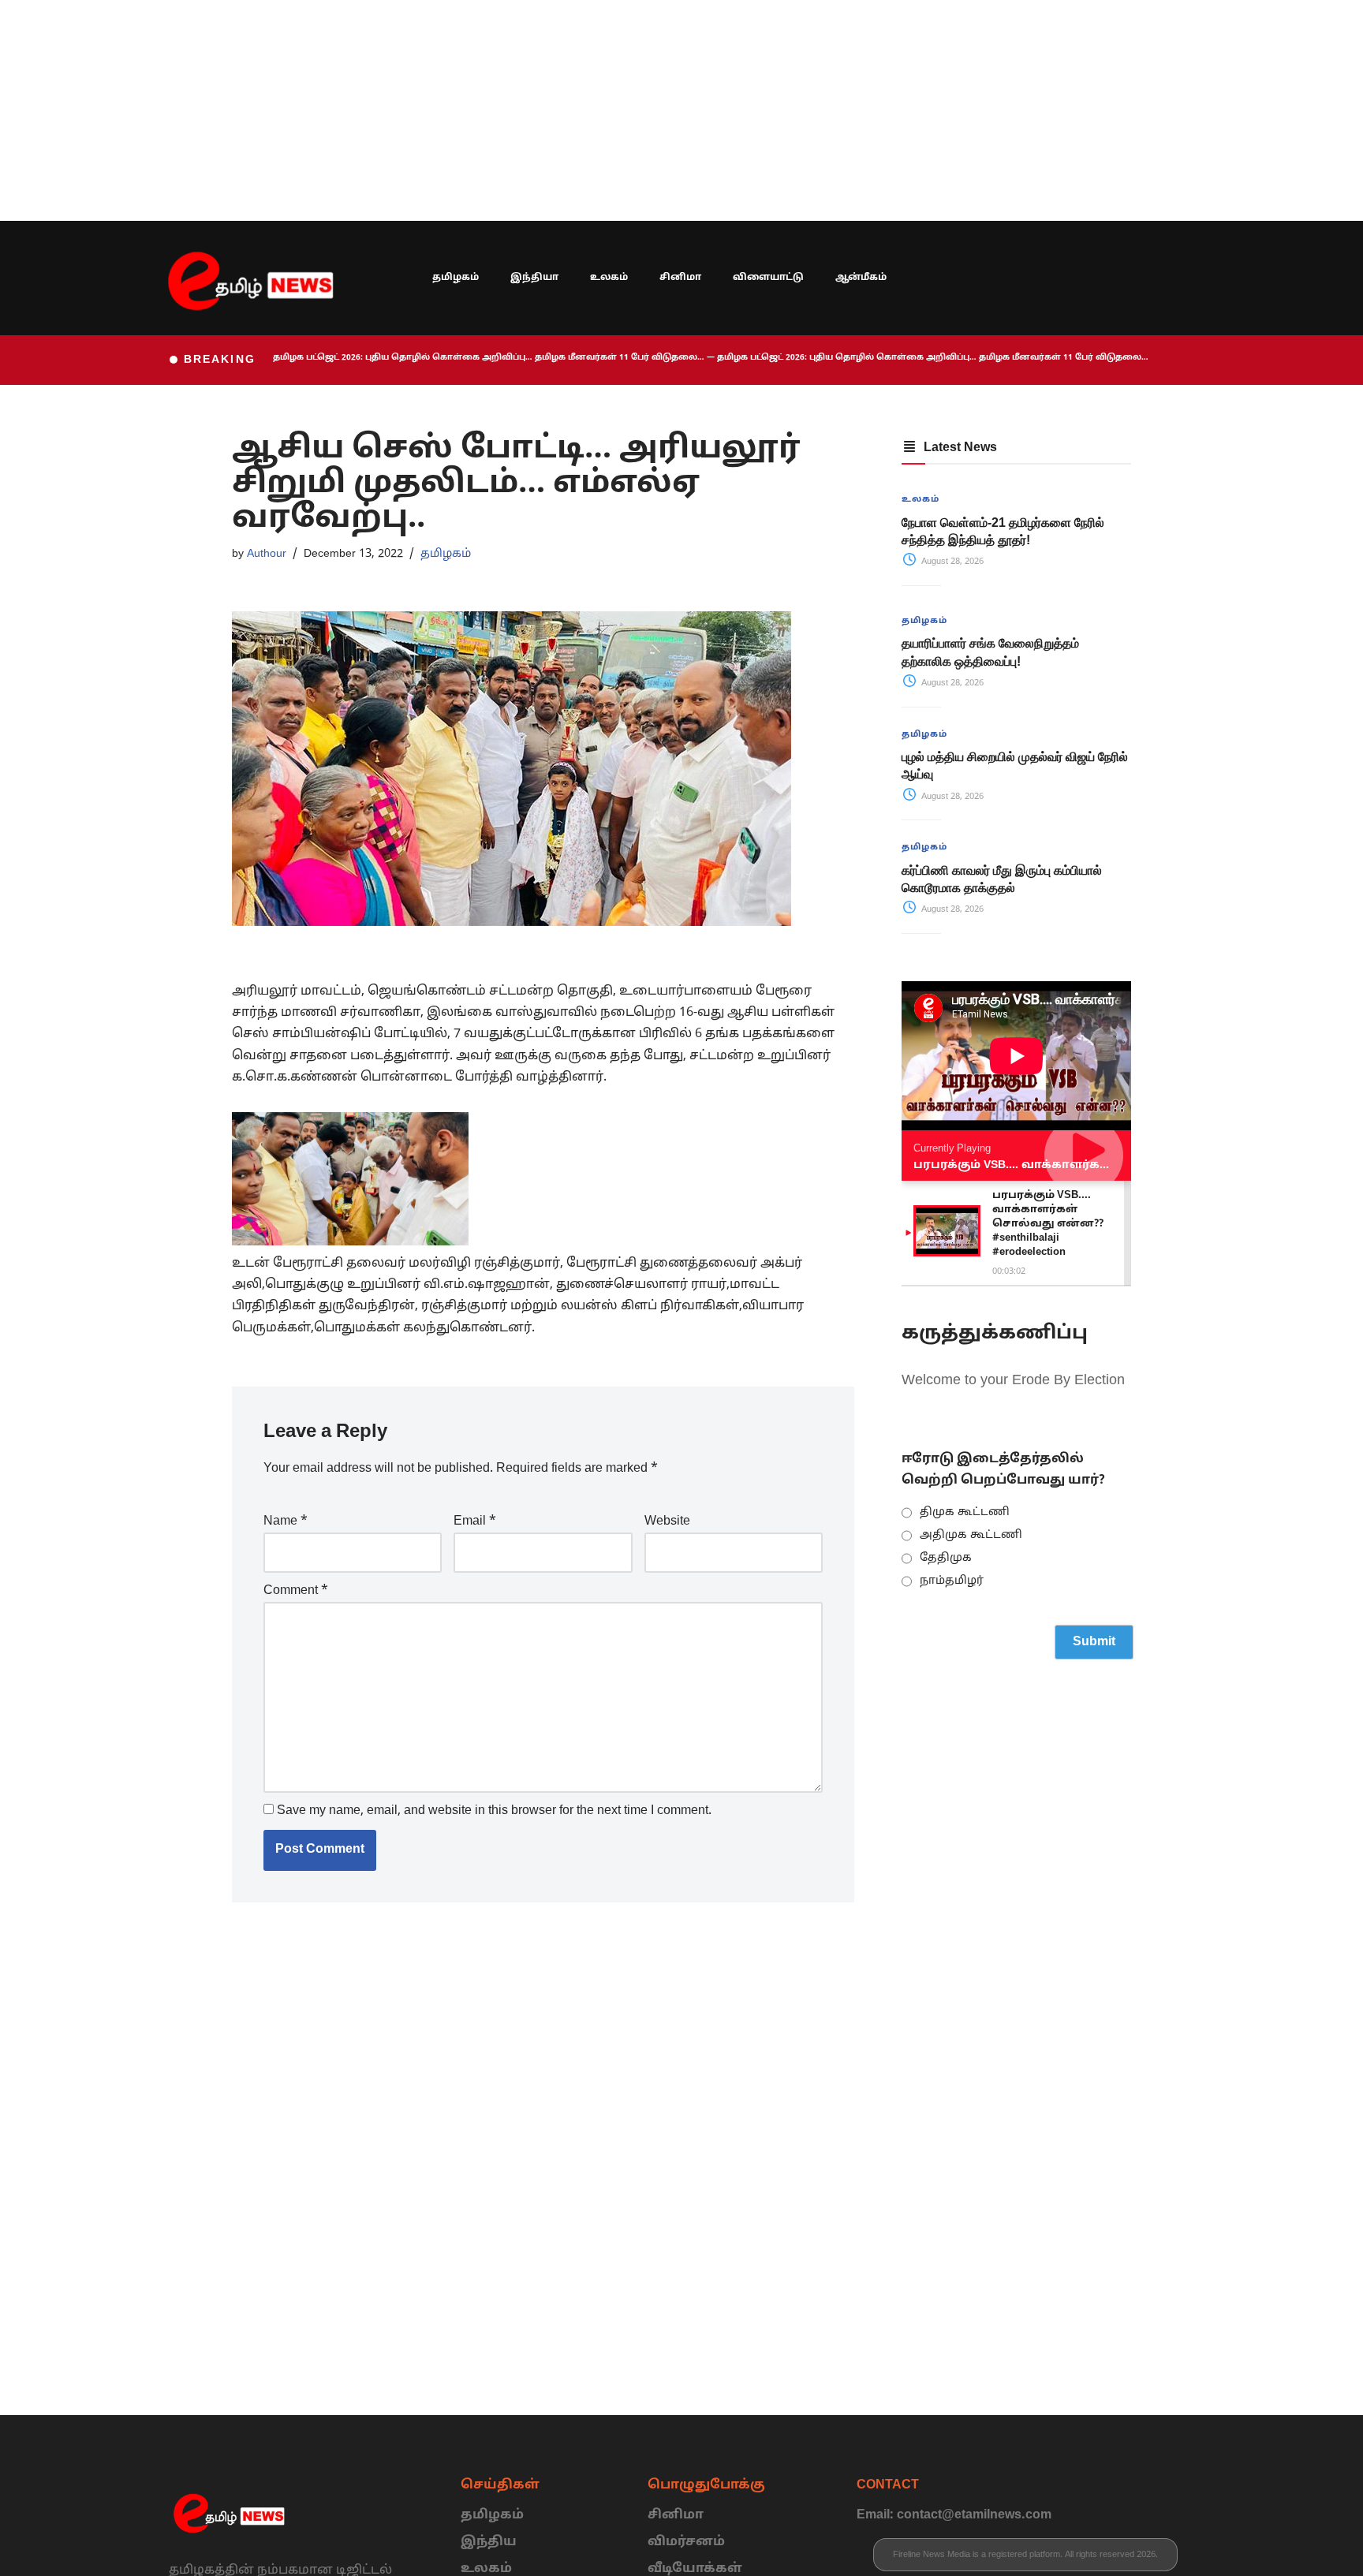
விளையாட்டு (768, 278)
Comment (296, 1591)
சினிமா (680, 278)
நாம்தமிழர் (952, 1581)
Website (667, 1521)
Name (286, 1521)
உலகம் (609, 278)
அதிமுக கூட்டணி (971, 1535)
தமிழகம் (456, 278)
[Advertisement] (473, 110)
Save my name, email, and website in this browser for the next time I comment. (494, 1811)
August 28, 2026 (951, 562)
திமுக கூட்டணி (965, 1512)
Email (475, 1521)
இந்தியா (534, 278)
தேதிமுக (946, 1558)
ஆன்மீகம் (861, 278)
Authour (267, 554)
